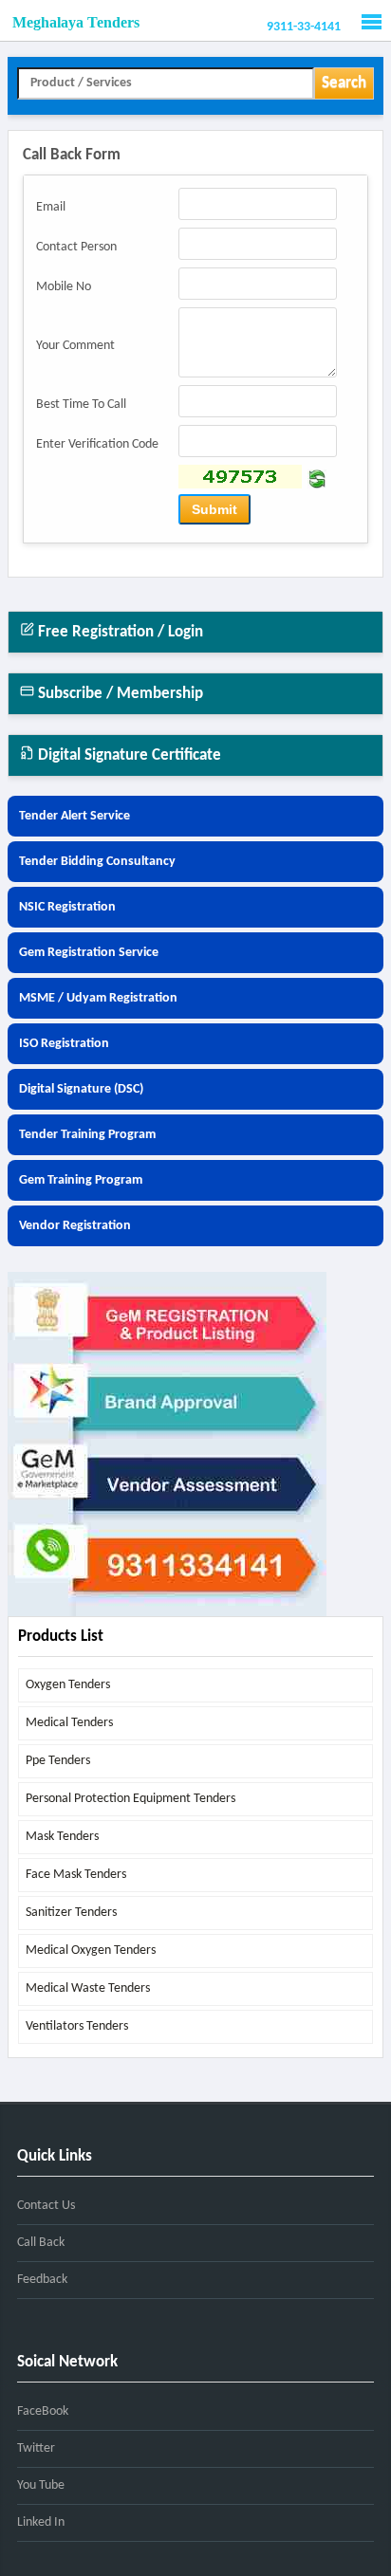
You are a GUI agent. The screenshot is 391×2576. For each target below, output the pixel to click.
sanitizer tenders (71, 1913)
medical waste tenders (88, 1988)
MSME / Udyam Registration (98, 998)
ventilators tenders (77, 2026)
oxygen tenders (68, 1685)
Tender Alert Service (74, 816)
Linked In (41, 2522)
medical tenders (69, 1723)
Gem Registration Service (89, 953)
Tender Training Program (87, 1135)
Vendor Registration (75, 1226)
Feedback (42, 2280)
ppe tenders (58, 1761)
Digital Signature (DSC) (81, 1089)
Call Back (41, 2243)
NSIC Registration (67, 907)
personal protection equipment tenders (130, 1799)
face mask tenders (76, 1875)
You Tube (41, 2485)
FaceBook (43, 2411)
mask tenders (62, 1837)
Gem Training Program (81, 1180)
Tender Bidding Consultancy (97, 862)
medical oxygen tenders (91, 1950)
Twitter (36, 2448)
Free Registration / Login (119, 632)
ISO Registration (64, 1044)
